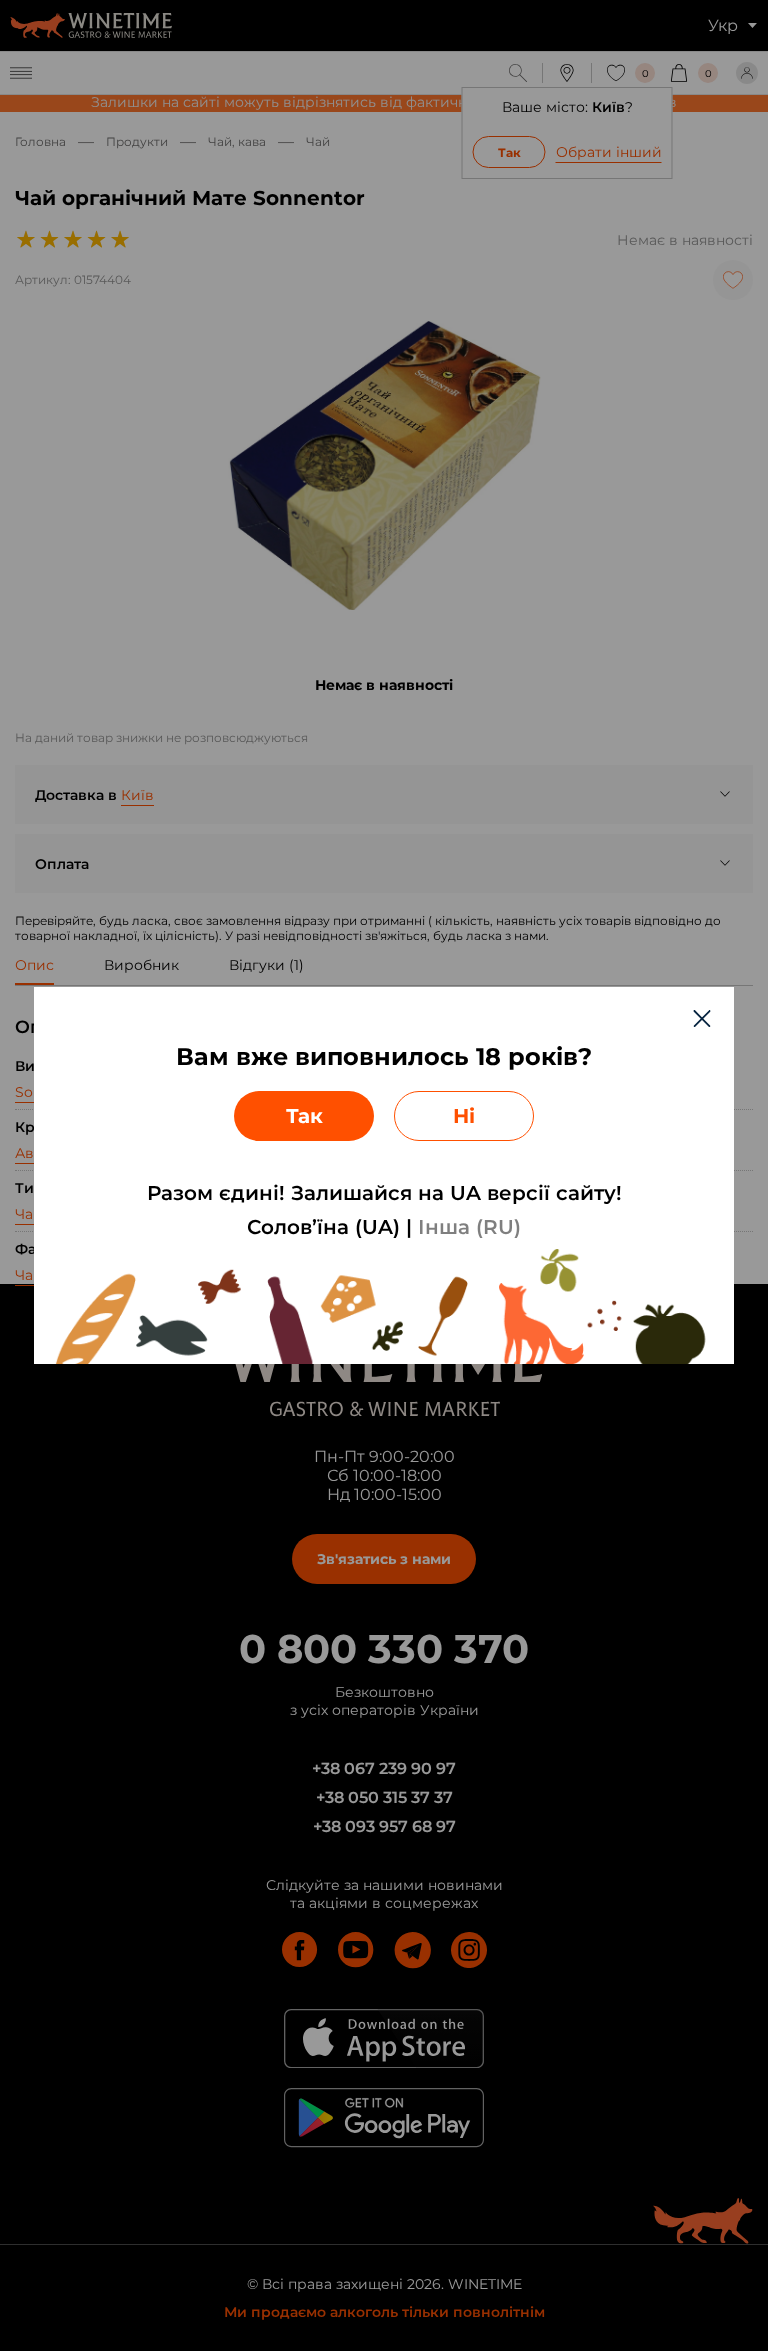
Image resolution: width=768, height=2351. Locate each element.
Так (304, 1116)
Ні (464, 1116)
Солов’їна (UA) (323, 1227)
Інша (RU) (469, 1227)
